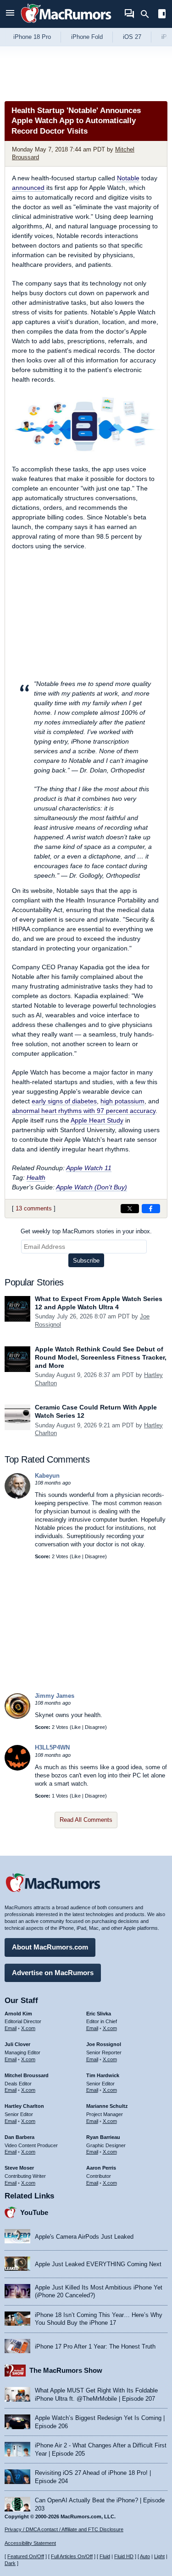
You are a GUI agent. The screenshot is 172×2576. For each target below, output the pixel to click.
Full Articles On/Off (72, 2556)
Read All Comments (86, 1820)
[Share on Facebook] (151, 1209)
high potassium (122, 1101)
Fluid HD (124, 2556)
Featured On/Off (26, 2556)
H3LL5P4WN (52, 1747)
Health (36, 1177)
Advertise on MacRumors (53, 1973)
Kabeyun (47, 1476)
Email (11, 2028)
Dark (10, 2563)
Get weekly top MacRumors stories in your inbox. (86, 1231)
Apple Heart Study (97, 1120)
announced (28, 188)
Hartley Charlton (24, 2106)
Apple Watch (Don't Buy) (92, 1187)
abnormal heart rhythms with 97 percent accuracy (84, 1111)
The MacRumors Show (66, 2370)
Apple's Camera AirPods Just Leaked (84, 2237)
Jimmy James (55, 1696)
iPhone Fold (87, 37)
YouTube (34, 2212)
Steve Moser (19, 2168)
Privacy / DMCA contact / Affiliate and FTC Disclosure (64, 2529)
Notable (128, 178)
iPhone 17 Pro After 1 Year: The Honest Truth (95, 2346)
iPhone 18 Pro (32, 37)
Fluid (105, 2556)
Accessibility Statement (30, 2543)
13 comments (34, 1208)
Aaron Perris (101, 2168)
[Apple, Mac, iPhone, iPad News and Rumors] (66, 24)
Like (76, 1556)
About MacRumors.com (50, 1947)
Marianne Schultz (107, 2106)
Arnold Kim (18, 2014)
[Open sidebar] (162, 15)
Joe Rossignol (104, 2044)
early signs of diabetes (64, 1101)
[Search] (148, 14)
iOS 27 (132, 37)
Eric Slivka (99, 2014)
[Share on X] (130, 1209)
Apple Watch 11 (89, 1168)
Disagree (95, 1556)
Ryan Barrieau (103, 2137)
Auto (145, 2556)
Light (159, 2556)
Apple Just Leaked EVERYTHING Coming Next (98, 2264)
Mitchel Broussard (27, 2075)
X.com (28, 2028)
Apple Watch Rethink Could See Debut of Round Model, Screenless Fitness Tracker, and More (101, 1357)
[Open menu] (10, 14)
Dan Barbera (19, 2137)
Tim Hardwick (103, 2075)
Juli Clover (17, 2044)
